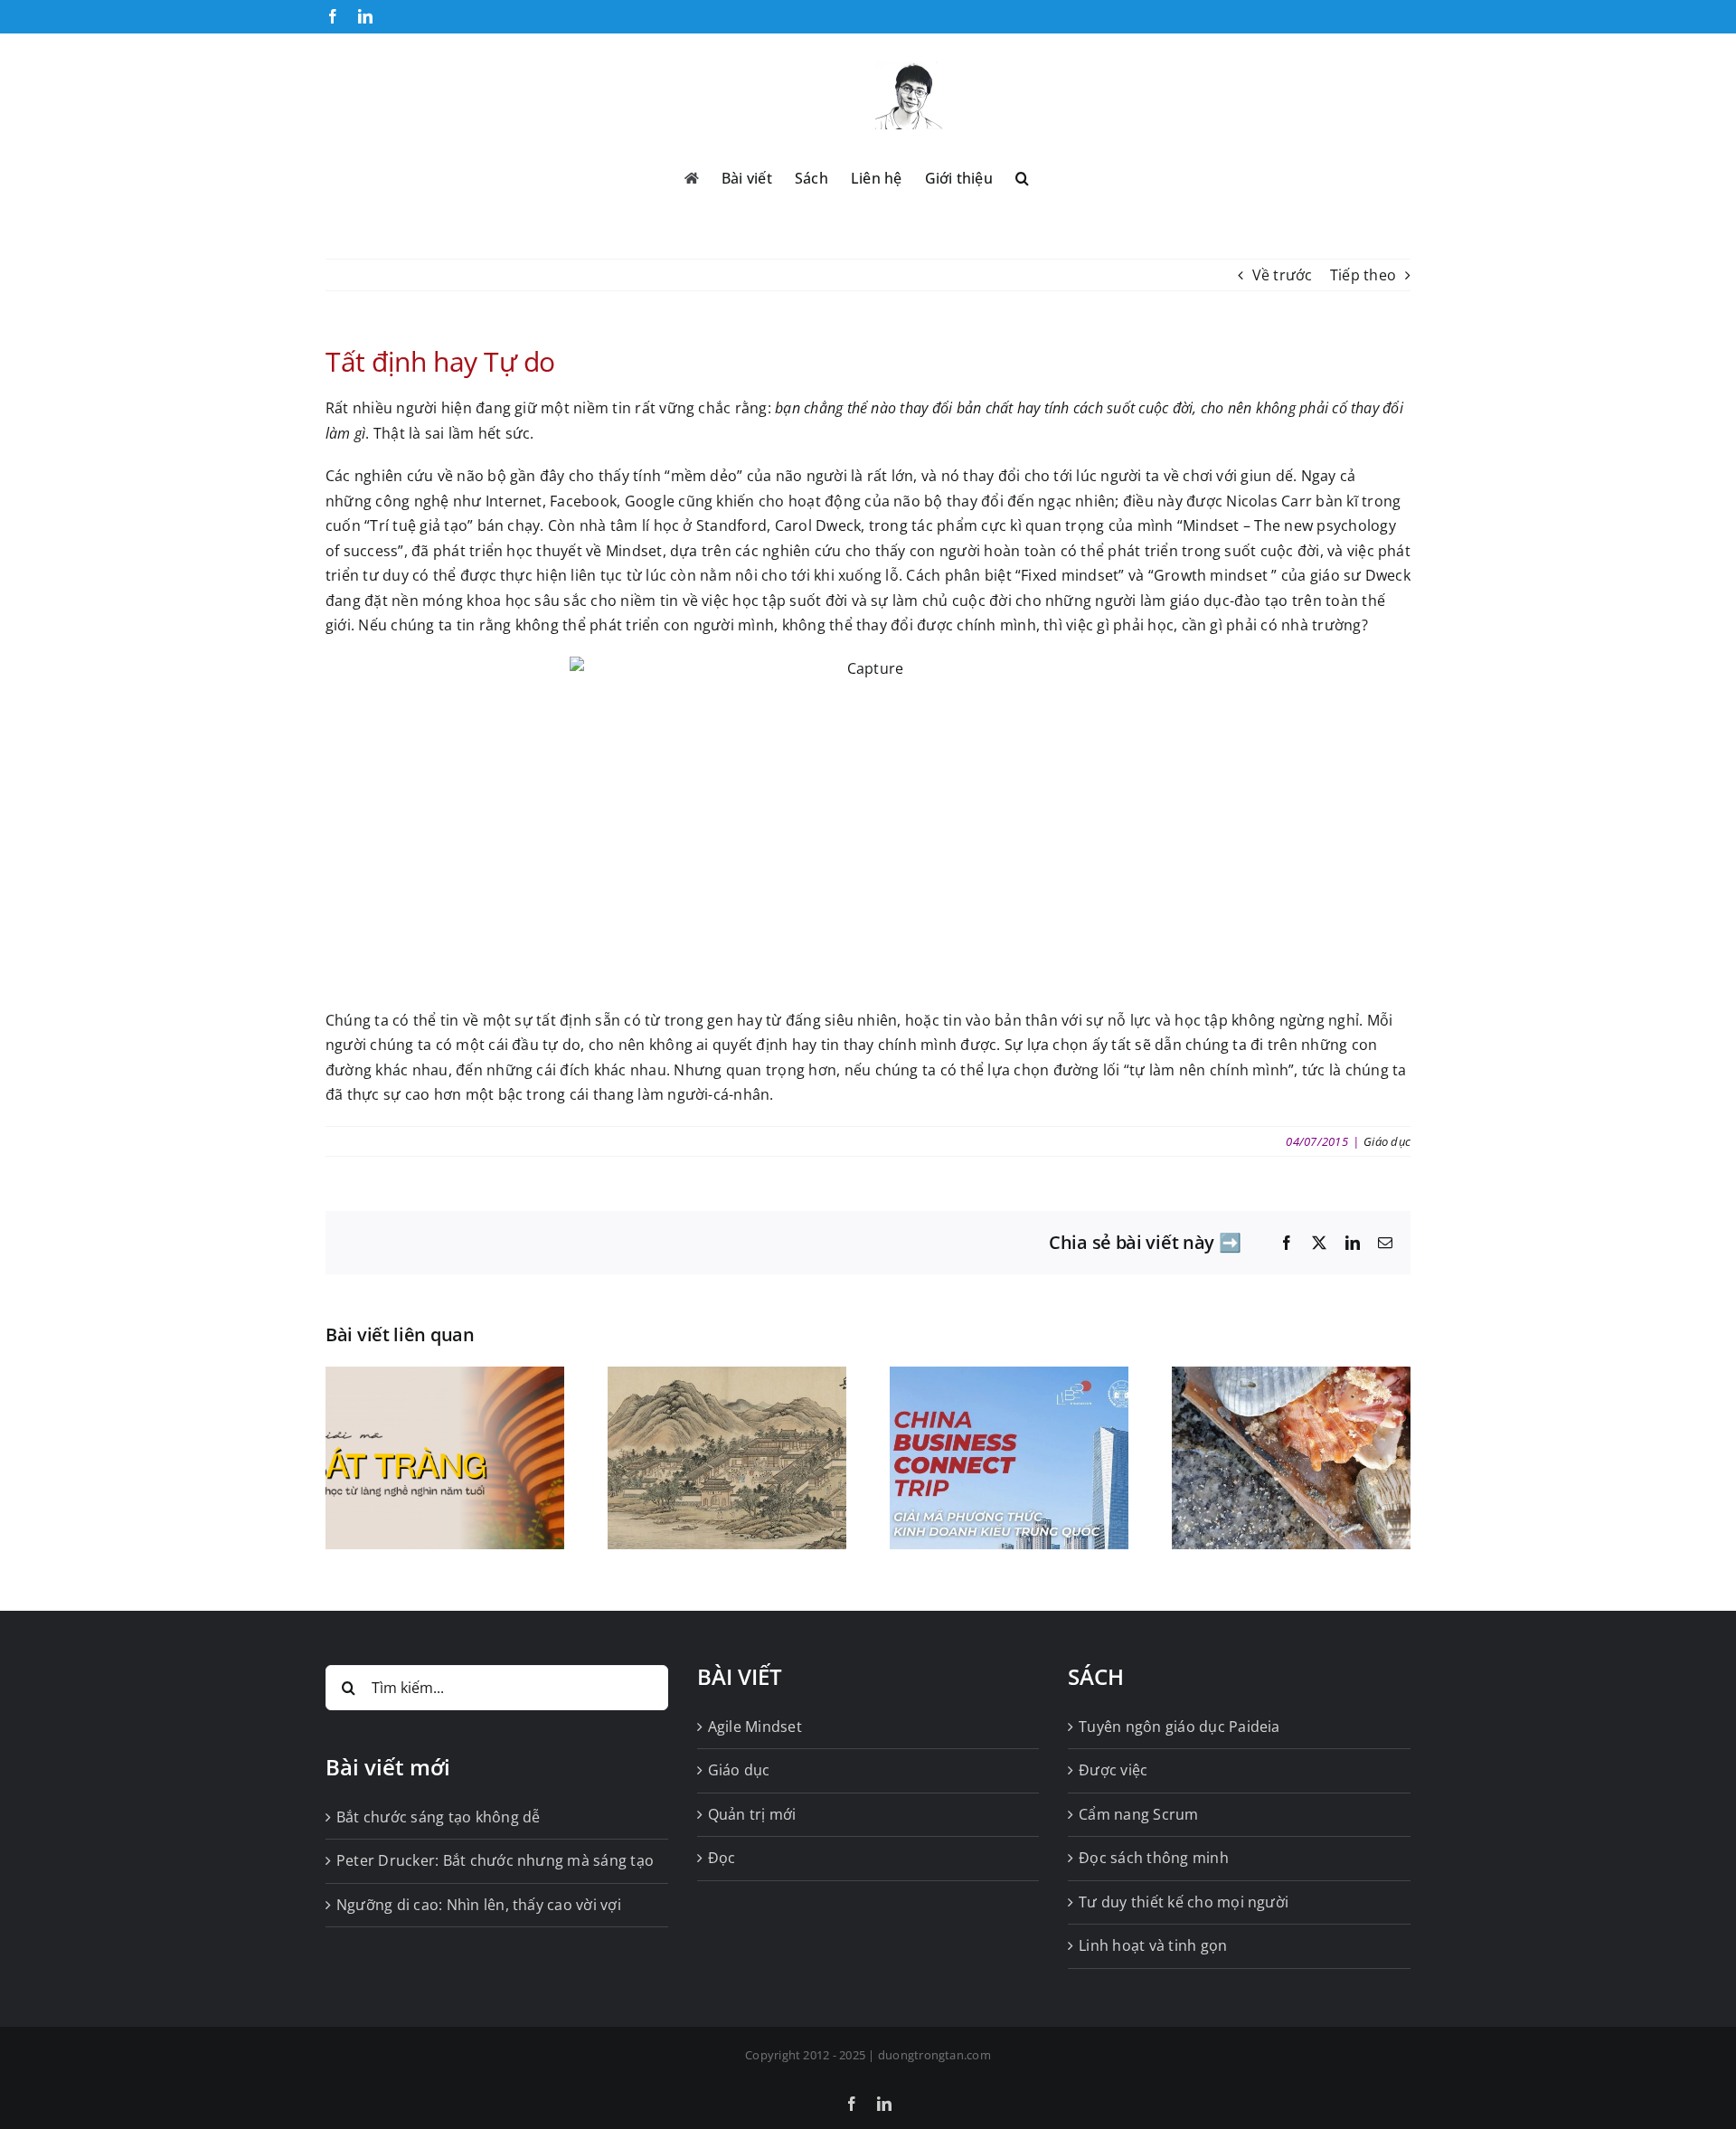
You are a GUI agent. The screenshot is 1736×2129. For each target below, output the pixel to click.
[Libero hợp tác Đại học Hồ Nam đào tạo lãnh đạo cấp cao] (1009, 1377)
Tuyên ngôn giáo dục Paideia (1179, 1727)
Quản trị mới (752, 1814)
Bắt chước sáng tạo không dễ (438, 1817)
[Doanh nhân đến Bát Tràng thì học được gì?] (445, 1377)
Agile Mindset (755, 1727)
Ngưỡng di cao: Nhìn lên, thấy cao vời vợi (479, 1905)
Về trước (1283, 275)
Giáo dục (1387, 1141)
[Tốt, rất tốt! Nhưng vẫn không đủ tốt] (1291, 1377)
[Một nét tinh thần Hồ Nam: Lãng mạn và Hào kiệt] (727, 1377)
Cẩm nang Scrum (1138, 1814)
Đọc (722, 1858)
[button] (1022, 176)
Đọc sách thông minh (1154, 1858)
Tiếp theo (1363, 275)
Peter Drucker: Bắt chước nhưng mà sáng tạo (495, 1860)
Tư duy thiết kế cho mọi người (1184, 1902)
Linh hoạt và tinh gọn (1153, 1945)
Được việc (1113, 1770)
